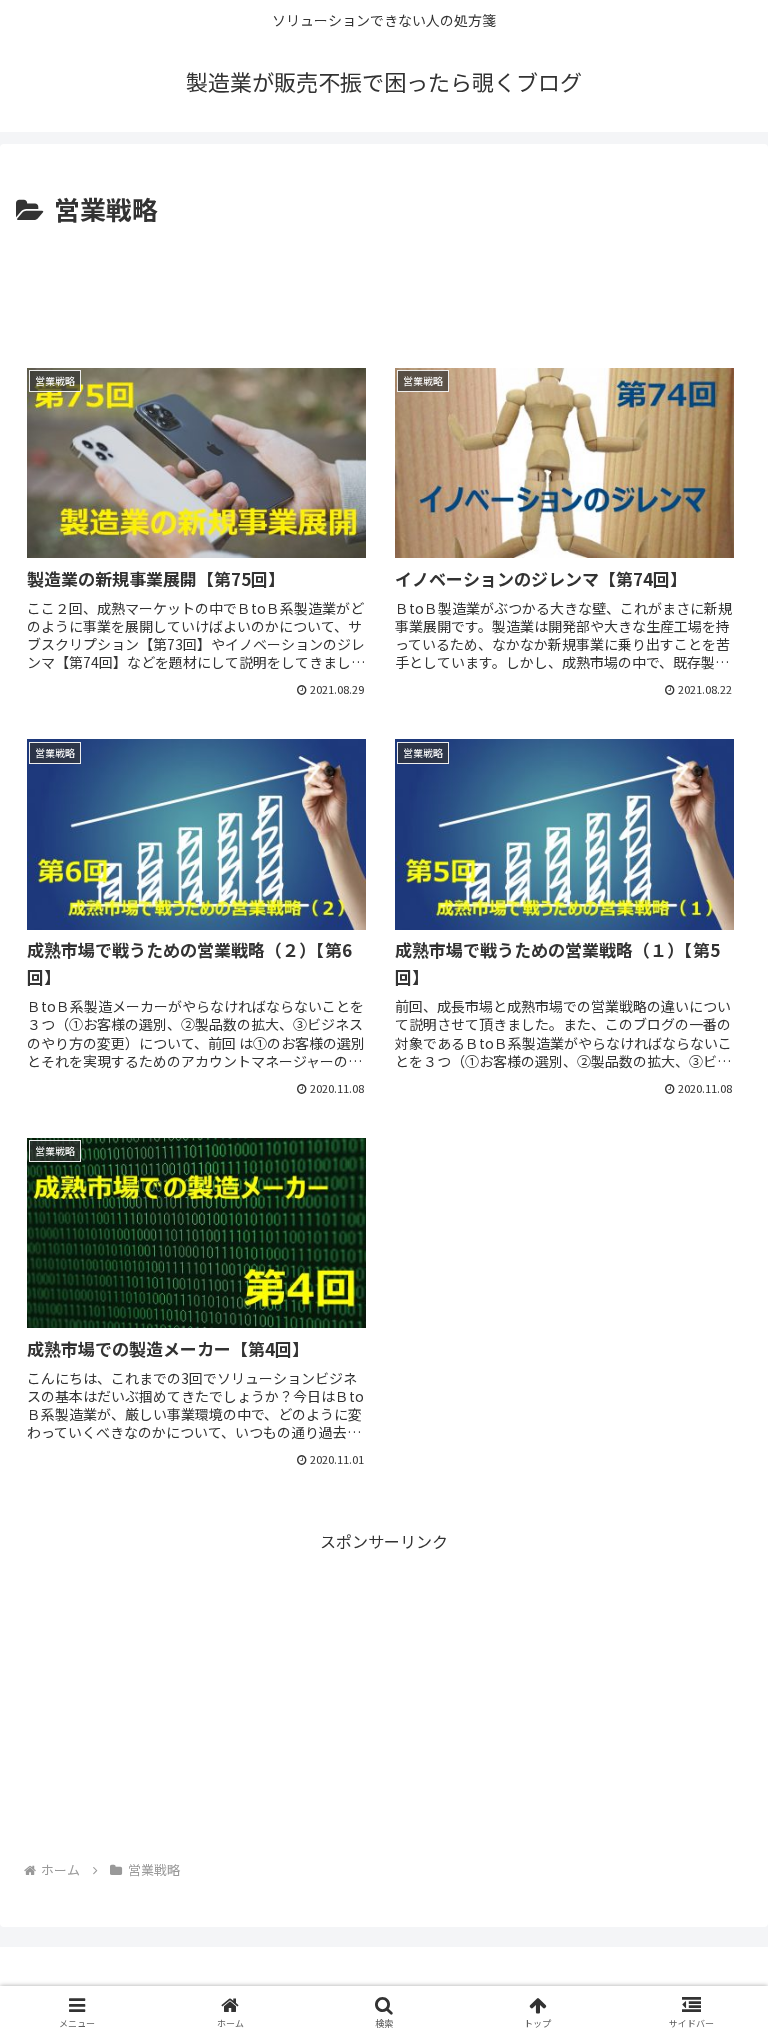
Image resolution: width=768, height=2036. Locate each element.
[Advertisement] (384, 286)
